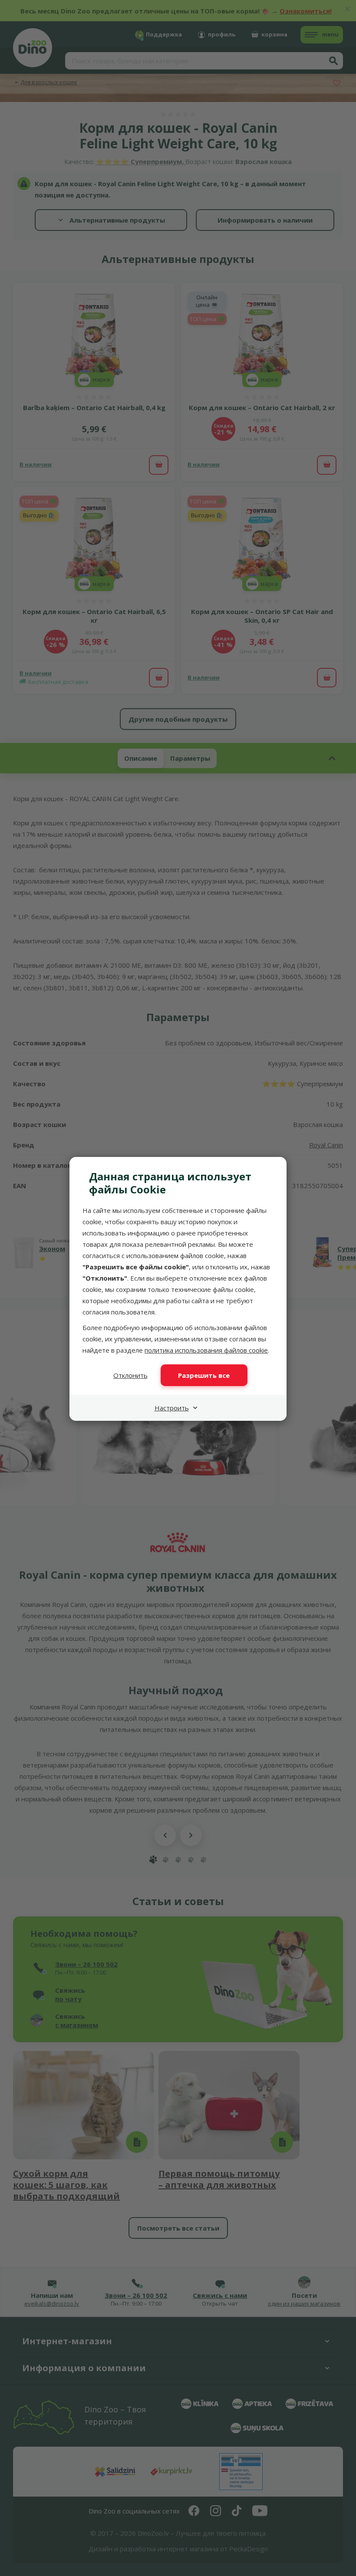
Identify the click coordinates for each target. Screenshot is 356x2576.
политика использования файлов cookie (206, 1350)
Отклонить (130, 1375)
